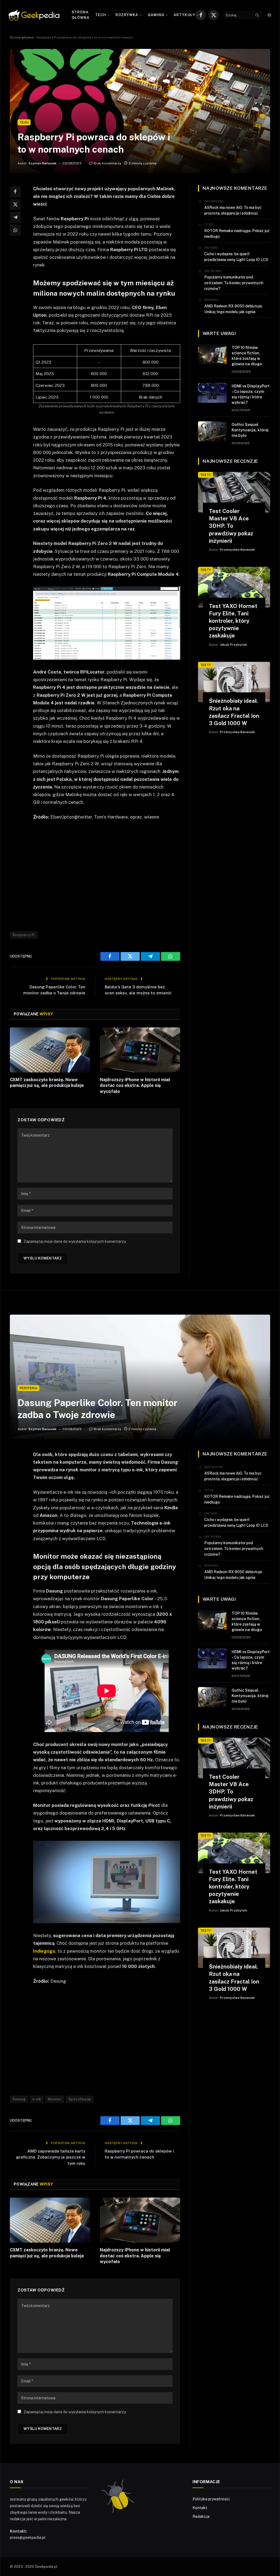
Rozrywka (127, 15)
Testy (206, 475)
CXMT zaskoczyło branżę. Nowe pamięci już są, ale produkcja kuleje (47, 1083)
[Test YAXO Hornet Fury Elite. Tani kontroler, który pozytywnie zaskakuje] (234, 587)
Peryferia (28, 1388)
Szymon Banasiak (43, 163)
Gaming (156, 15)
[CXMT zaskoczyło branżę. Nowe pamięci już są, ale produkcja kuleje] (50, 1050)
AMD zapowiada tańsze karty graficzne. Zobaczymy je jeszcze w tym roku (51, 2157)
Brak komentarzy (107, 163)
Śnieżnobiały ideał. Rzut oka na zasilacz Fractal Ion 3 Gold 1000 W (234, 712)
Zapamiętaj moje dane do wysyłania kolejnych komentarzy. (75, 1241)
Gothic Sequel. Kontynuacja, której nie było (250, 430)
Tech (101, 15)
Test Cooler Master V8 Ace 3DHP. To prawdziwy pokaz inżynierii (231, 526)
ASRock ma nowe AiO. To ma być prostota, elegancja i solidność (233, 210)
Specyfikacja (80, 2099)
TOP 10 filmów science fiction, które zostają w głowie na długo (247, 356)
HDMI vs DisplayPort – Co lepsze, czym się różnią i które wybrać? (251, 394)
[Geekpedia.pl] (34, 15)
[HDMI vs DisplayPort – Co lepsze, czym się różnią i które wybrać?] (212, 393)
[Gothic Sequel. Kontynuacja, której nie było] (212, 431)
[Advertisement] (118, 875)
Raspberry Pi (24, 935)
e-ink (37, 2099)
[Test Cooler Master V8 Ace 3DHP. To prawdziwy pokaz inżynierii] (234, 492)
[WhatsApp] (15, 230)
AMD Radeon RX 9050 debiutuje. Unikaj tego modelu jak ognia (234, 309)
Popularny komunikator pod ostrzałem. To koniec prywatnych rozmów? (234, 283)
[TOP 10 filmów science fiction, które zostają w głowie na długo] (212, 354)
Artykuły (184, 15)
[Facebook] (15, 192)
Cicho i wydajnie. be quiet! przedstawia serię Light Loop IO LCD (236, 257)
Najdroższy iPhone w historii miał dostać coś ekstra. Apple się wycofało (135, 1086)
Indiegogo (44, 1951)
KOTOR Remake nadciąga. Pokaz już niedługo (237, 234)
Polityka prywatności (211, 2499)
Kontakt (200, 2508)
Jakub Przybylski (234, 645)
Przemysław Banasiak (237, 550)
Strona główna (81, 15)
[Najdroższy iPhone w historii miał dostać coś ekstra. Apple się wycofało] (140, 1050)
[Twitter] (15, 204)
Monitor (55, 2099)
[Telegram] (15, 217)
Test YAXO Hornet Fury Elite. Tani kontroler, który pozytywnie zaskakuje (233, 621)
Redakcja (201, 2516)
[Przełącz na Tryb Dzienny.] (269, 15)
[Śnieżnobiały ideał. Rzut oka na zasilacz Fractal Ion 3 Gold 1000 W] (234, 682)
